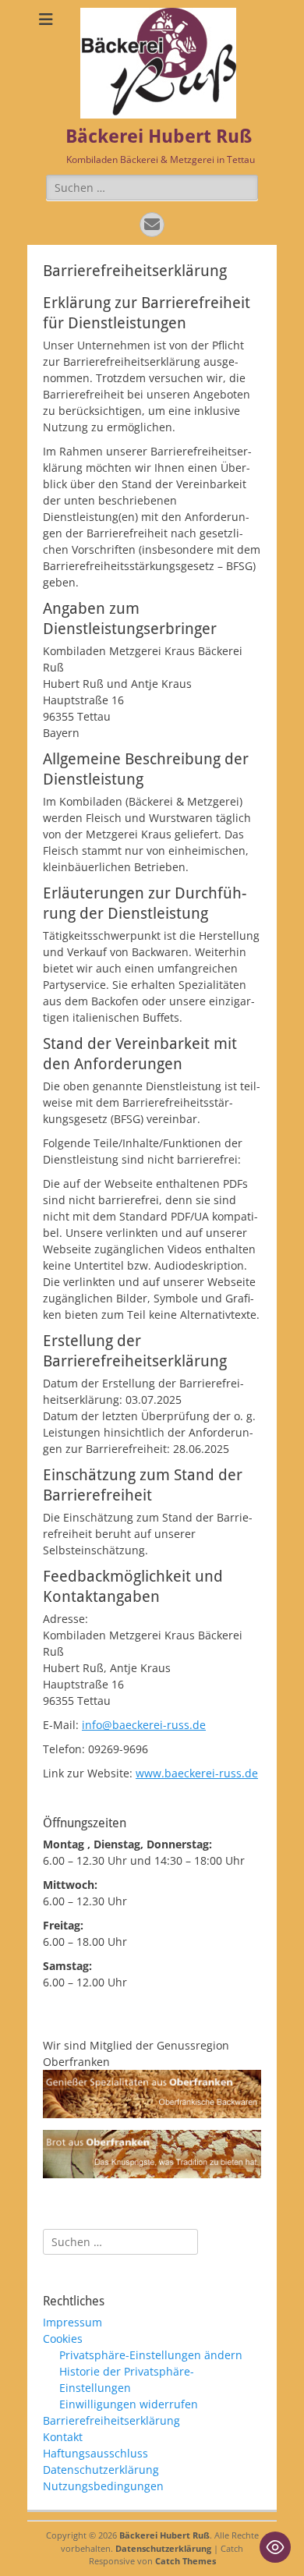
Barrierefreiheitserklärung (111, 2420)
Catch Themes (186, 2561)
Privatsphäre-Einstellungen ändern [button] (151, 2355)
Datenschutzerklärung (101, 2470)
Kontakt (63, 2437)
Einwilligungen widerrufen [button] (129, 2404)
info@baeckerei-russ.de (144, 1725)
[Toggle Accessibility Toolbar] (275, 2547)
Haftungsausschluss (95, 2453)
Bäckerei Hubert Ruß (159, 136)
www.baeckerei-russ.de (197, 1773)
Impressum (72, 2322)
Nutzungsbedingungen (103, 2486)
